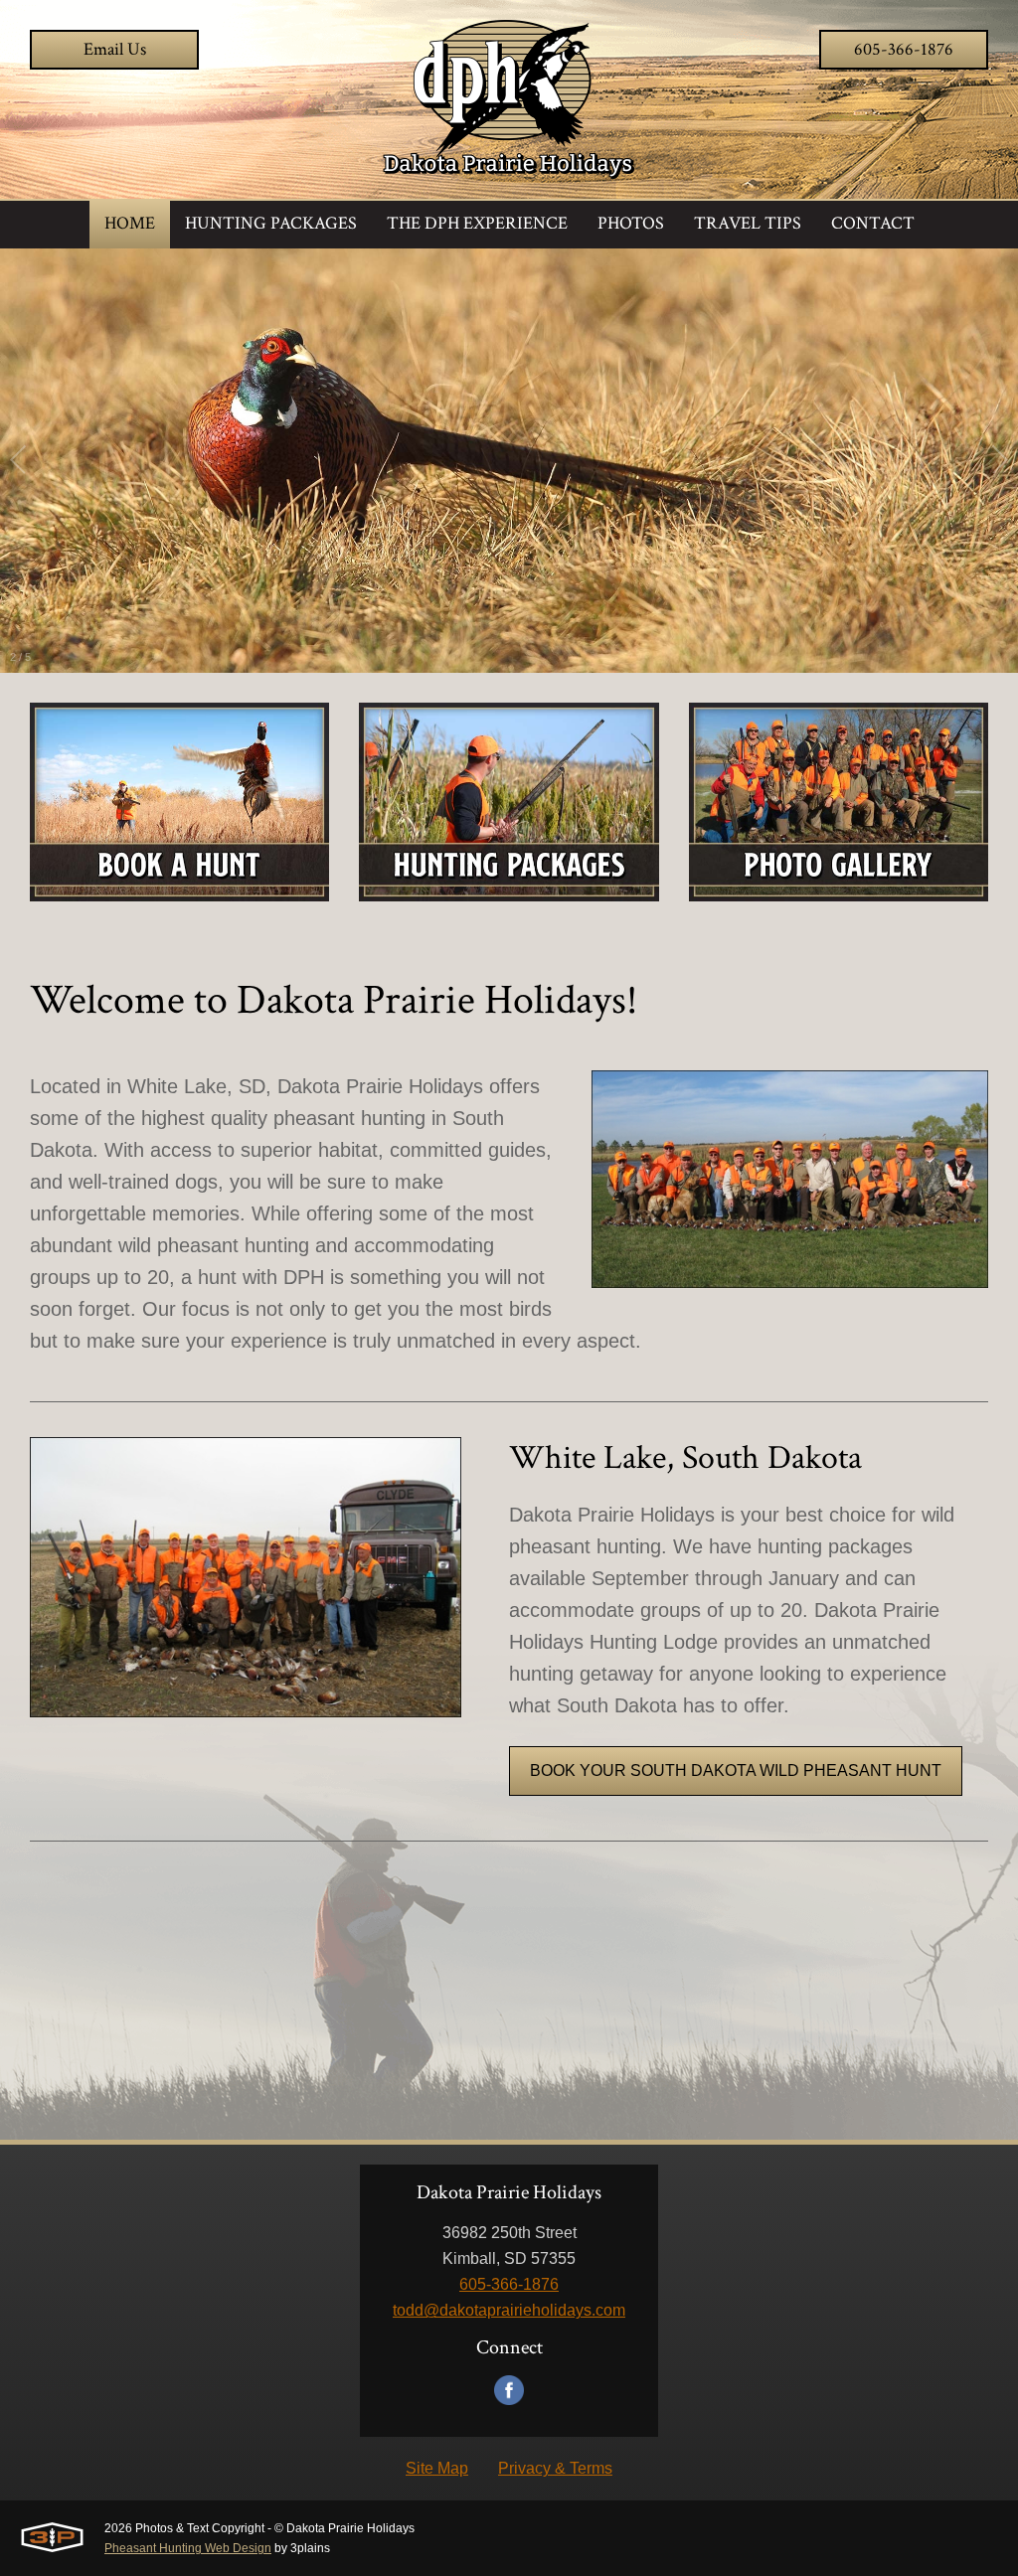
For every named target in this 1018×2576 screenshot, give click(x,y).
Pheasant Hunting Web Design (188, 2548)
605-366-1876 (904, 49)
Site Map (437, 2468)
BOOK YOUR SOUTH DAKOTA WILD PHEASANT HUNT (736, 1771)
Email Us (115, 49)
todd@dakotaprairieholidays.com (509, 2310)
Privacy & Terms (555, 2468)
